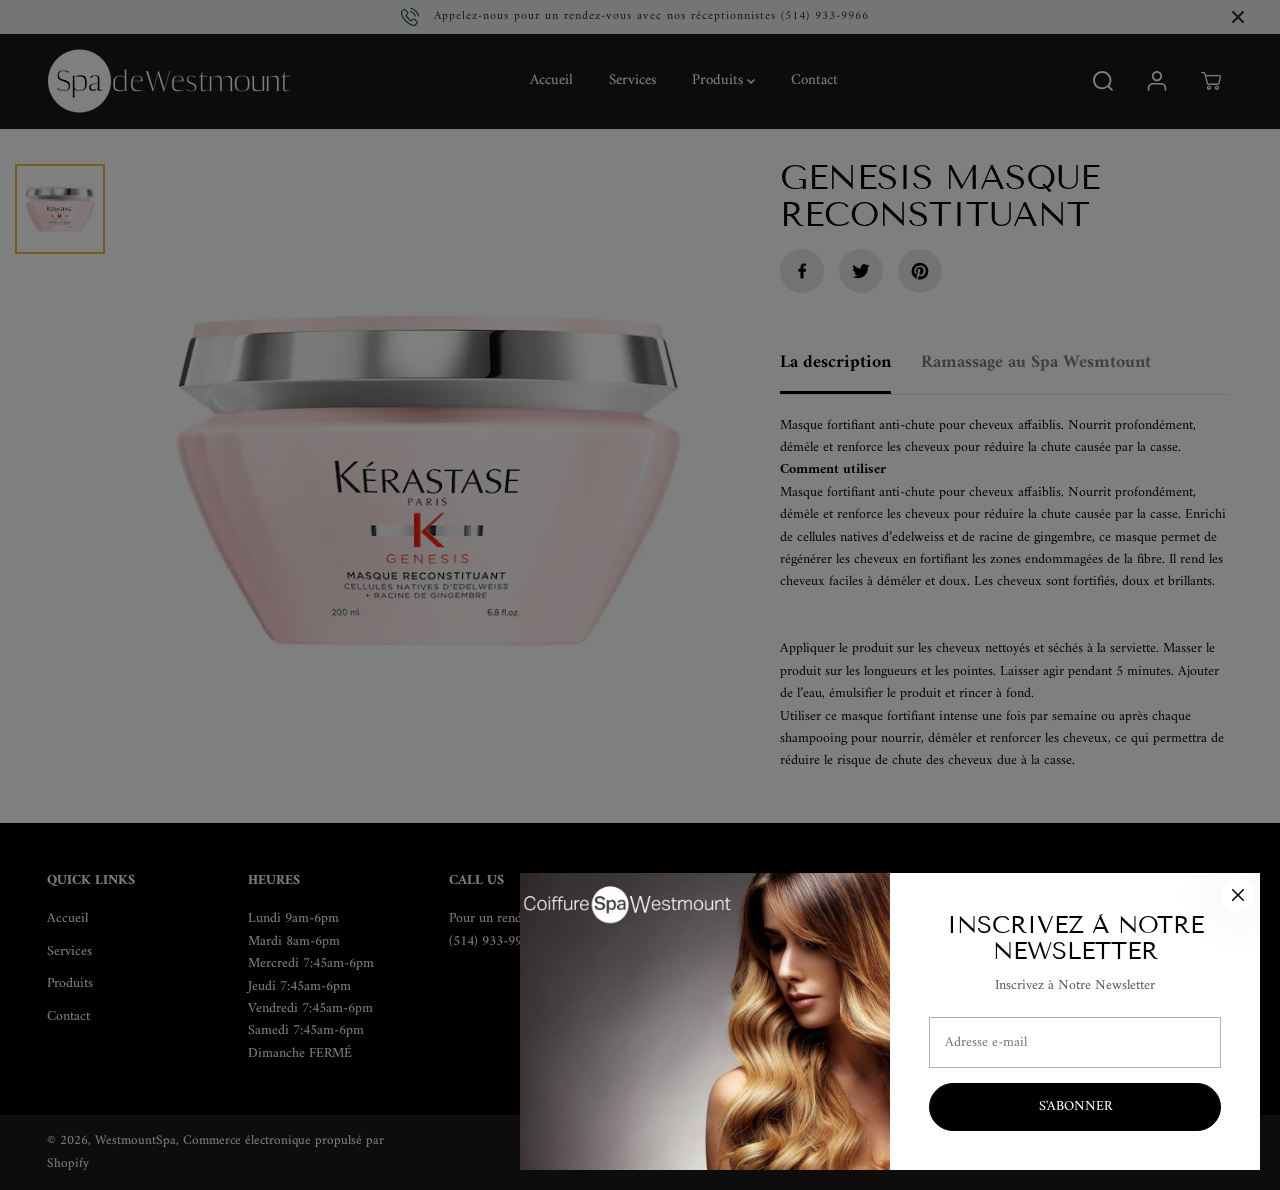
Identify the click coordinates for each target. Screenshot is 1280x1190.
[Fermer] (1238, 895)
